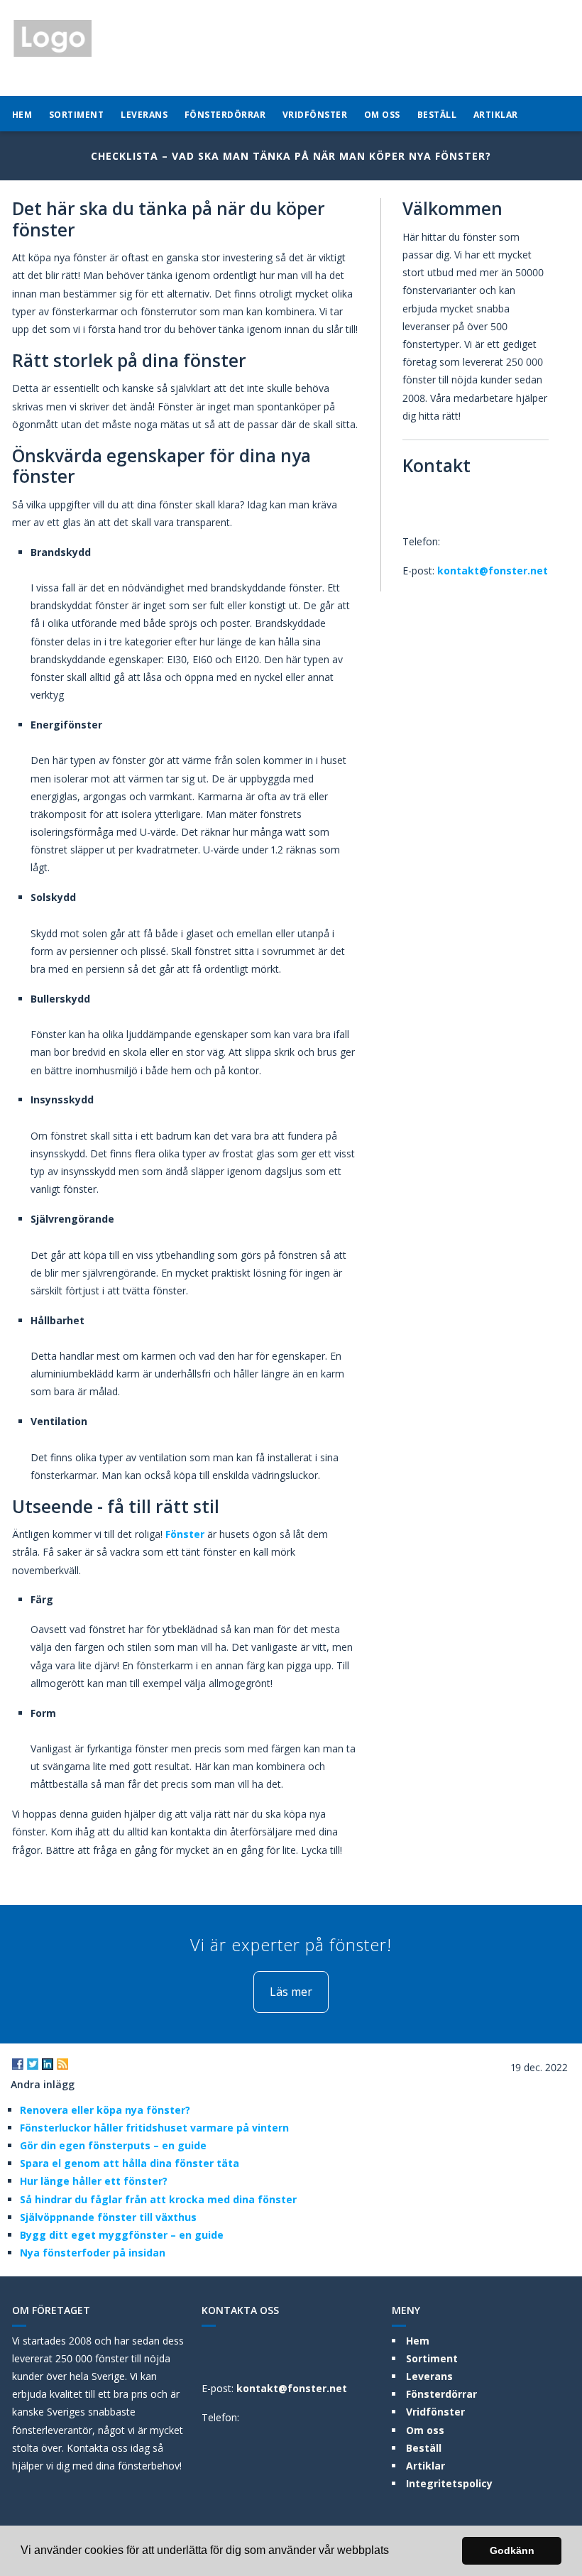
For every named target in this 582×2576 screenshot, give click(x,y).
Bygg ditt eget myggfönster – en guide (122, 2235)
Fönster (185, 1534)
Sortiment (77, 115)
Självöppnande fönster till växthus (108, 2217)
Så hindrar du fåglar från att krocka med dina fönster (158, 2199)
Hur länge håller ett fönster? (94, 2181)
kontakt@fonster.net (493, 571)
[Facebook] (18, 2064)
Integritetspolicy (449, 2483)
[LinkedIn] (48, 2064)
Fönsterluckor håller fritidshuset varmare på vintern (154, 2128)
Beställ (437, 115)
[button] (394, 2552)
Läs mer (291, 1992)
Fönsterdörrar (225, 115)
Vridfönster (315, 115)
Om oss (382, 115)
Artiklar (496, 115)
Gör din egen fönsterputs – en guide (113, 2145)
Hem (22, 115)
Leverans (144, 115)
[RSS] (62, 2064)
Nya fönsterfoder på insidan (93, 2253)
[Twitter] (33, 2064)
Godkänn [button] (512, 2550)
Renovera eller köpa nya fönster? (105, 2110)
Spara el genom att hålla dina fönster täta (130, 2163)
